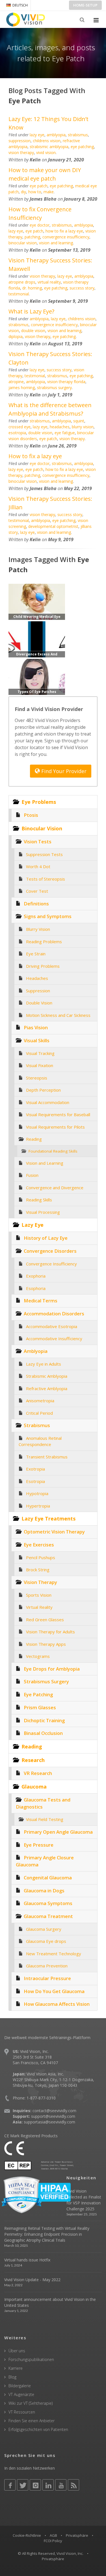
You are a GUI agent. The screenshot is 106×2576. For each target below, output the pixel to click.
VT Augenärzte (21, 2394)
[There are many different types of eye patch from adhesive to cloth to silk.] (37, 676)
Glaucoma (34, 1787)
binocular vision (23, 243)
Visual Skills (37, 1040)
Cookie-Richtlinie (27, 2535)
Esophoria (36, 1288)
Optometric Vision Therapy (54, 1532)
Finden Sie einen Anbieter (32, 2421)
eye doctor (40, 225)
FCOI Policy (53, 2541)
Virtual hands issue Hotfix (27, 2260)
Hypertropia (38, 1506)
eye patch (39, 186)
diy (23, 192)
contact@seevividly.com (54, 2111)
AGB (53, 2535)
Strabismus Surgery (46, 1681)
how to (35, 192)
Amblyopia (36, 1351)
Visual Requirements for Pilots (55, 1127)
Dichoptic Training (44, 1720)
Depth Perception (43, 1090)
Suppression (38, 991)
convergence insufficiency (66, 237)
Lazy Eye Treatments (48, 1519)
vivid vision (46, 153)
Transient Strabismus (47, 1457)
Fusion (32, 1175)
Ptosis (31, 815)
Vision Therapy (40, 1582)
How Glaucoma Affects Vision (57, 2004)
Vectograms (38, 1656)
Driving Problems (43, 966)
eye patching (82, 147)
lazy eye (37, 135)
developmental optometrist (53, 526)
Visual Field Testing (45, 1819)
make (49, 192)
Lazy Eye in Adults (44, 1364)
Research (33, 1760)
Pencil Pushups (41, 1557)
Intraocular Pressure (47, 1978)
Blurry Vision (38, 929)
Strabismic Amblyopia (47, 1376)
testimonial (19, 294)
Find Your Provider (63, 771)
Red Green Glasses (45, 1620)
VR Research (38, 1773)
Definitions (36, 904)
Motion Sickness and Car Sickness (58, 1015)
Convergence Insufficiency (51, 1264)
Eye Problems (39, 802)
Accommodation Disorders (54, 1314)
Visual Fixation (40, 1065)
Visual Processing (43, 1212)
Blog (12, 2377)
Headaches (37, 978)
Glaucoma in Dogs (44, 1891)
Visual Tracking (40, 1053)
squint (79, 421)
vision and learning (56, 243)
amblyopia (56, 135)
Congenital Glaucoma (48, 1878)
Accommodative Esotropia (52, 1326)
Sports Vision (39, 1595)
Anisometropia (40, 1401)
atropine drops (22, 282)
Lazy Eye (33, 1225)
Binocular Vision (42, 828)
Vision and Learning (45, 1163)
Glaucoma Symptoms (48, 1903)
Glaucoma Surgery (44, 1929)
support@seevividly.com (53, 2116)
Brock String (38, 1570)
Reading (34, 1139)
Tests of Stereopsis (46, 879)
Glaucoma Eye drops (46, 1941)
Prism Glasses (40, 1707)
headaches (60, 427)
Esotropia (35, 1481)
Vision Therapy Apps (46, 1644)
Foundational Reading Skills (53, 1151)
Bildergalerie (20, 2386)
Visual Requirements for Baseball (58, 1114)
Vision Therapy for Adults (50, 1632)
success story (82, 288)
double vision (33, 331)
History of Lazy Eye (46, 1238)
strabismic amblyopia (49, 147)
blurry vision (83, 427)
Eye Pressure (39, 1845)
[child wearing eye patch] (37, 601)
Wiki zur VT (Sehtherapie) (31, 2403)
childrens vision (47, 141)
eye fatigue (65, 433)
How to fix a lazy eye (35, 456)
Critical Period (39, 1413)
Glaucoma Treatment (48, 1916)
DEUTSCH (20, 5)
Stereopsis (37, 1078)
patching (32, 237)
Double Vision (39, 1003)
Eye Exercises (39, 1545)
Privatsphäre (77, 2535)
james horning (22, 388)
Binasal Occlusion (43, 1733)
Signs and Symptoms (48, 916)
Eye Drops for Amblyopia (52, 1669)
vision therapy (21, 153)
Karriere (16, 2368)
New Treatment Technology (54, 1954)
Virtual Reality (39, 1607)
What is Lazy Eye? (31, 311)
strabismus (78, 135)
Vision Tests (38, 842)
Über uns (17, 2351)
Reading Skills (39, 1200)
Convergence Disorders (50, 1251)
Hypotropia (37, 1493)
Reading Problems (44, 942)
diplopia (16, 336)
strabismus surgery (54, 388)
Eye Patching (38, 1694)
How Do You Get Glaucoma (54, 1991)
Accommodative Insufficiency (54, 1339)
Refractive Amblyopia (47, 1388)
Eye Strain (36, 954)
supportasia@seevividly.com (49, 2122)
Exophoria (36, 1276)
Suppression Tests (44, 854)
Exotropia (35, 1469)
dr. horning (32, 288)
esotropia (17, 433)
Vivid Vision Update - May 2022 (32, 2280)
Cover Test (37, 891)
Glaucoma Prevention (47, 1966)
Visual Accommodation (48, 1102)
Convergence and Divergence (55, 1188)
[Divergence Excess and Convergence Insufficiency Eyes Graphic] (37, 639)
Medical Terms (41, 1301)
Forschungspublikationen (31, 2359)
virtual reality (49, 282)
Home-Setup (85, 5)
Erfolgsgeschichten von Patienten (38, 2429)
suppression (20, 141)
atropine (16, 382)
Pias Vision (36, 1027)
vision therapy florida (66, 382)
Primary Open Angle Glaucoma (58, 1832)
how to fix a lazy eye (64, 231)
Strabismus (37, 1425)
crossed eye (20, 427)
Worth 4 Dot (38, 866)
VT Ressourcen (22, 2412)
